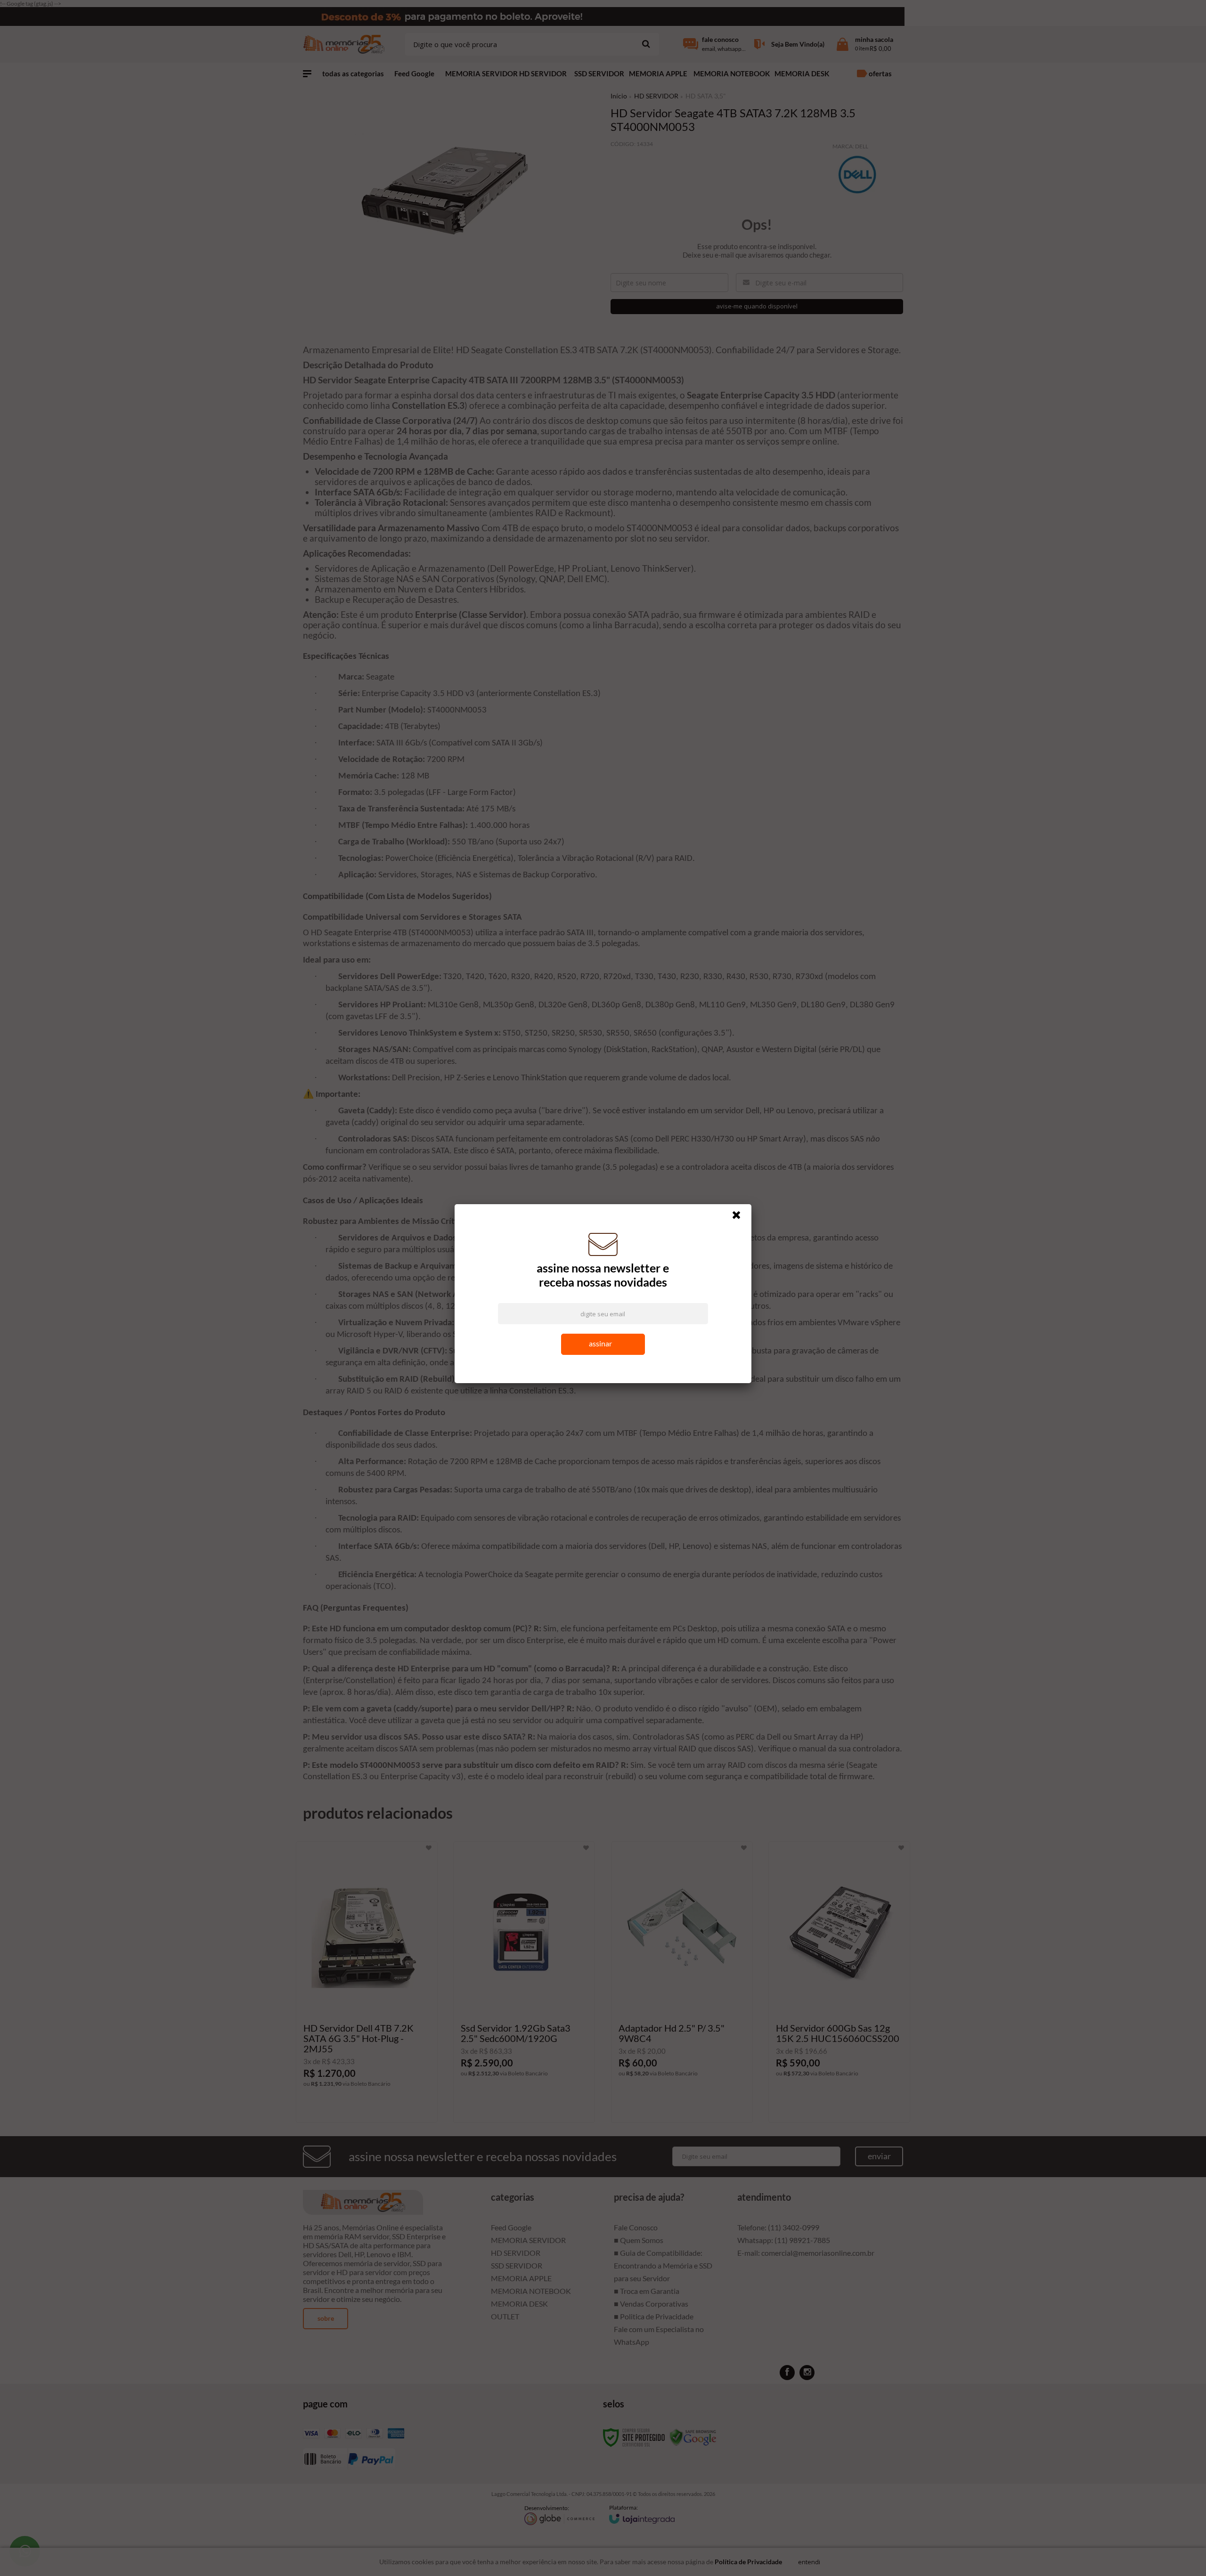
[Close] (741, 1219)
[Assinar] (603, 1346)
